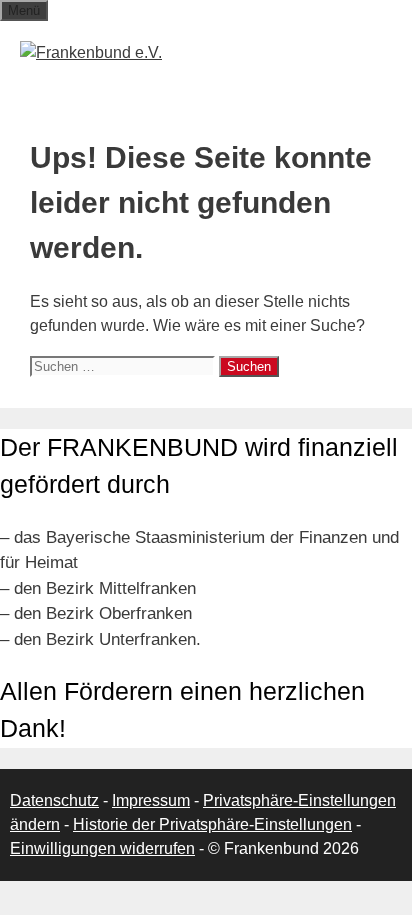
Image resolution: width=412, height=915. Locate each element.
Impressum (151, 800)
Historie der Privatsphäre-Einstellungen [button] (212, 824)
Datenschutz (54, 800)
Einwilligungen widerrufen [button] (102, 848)
